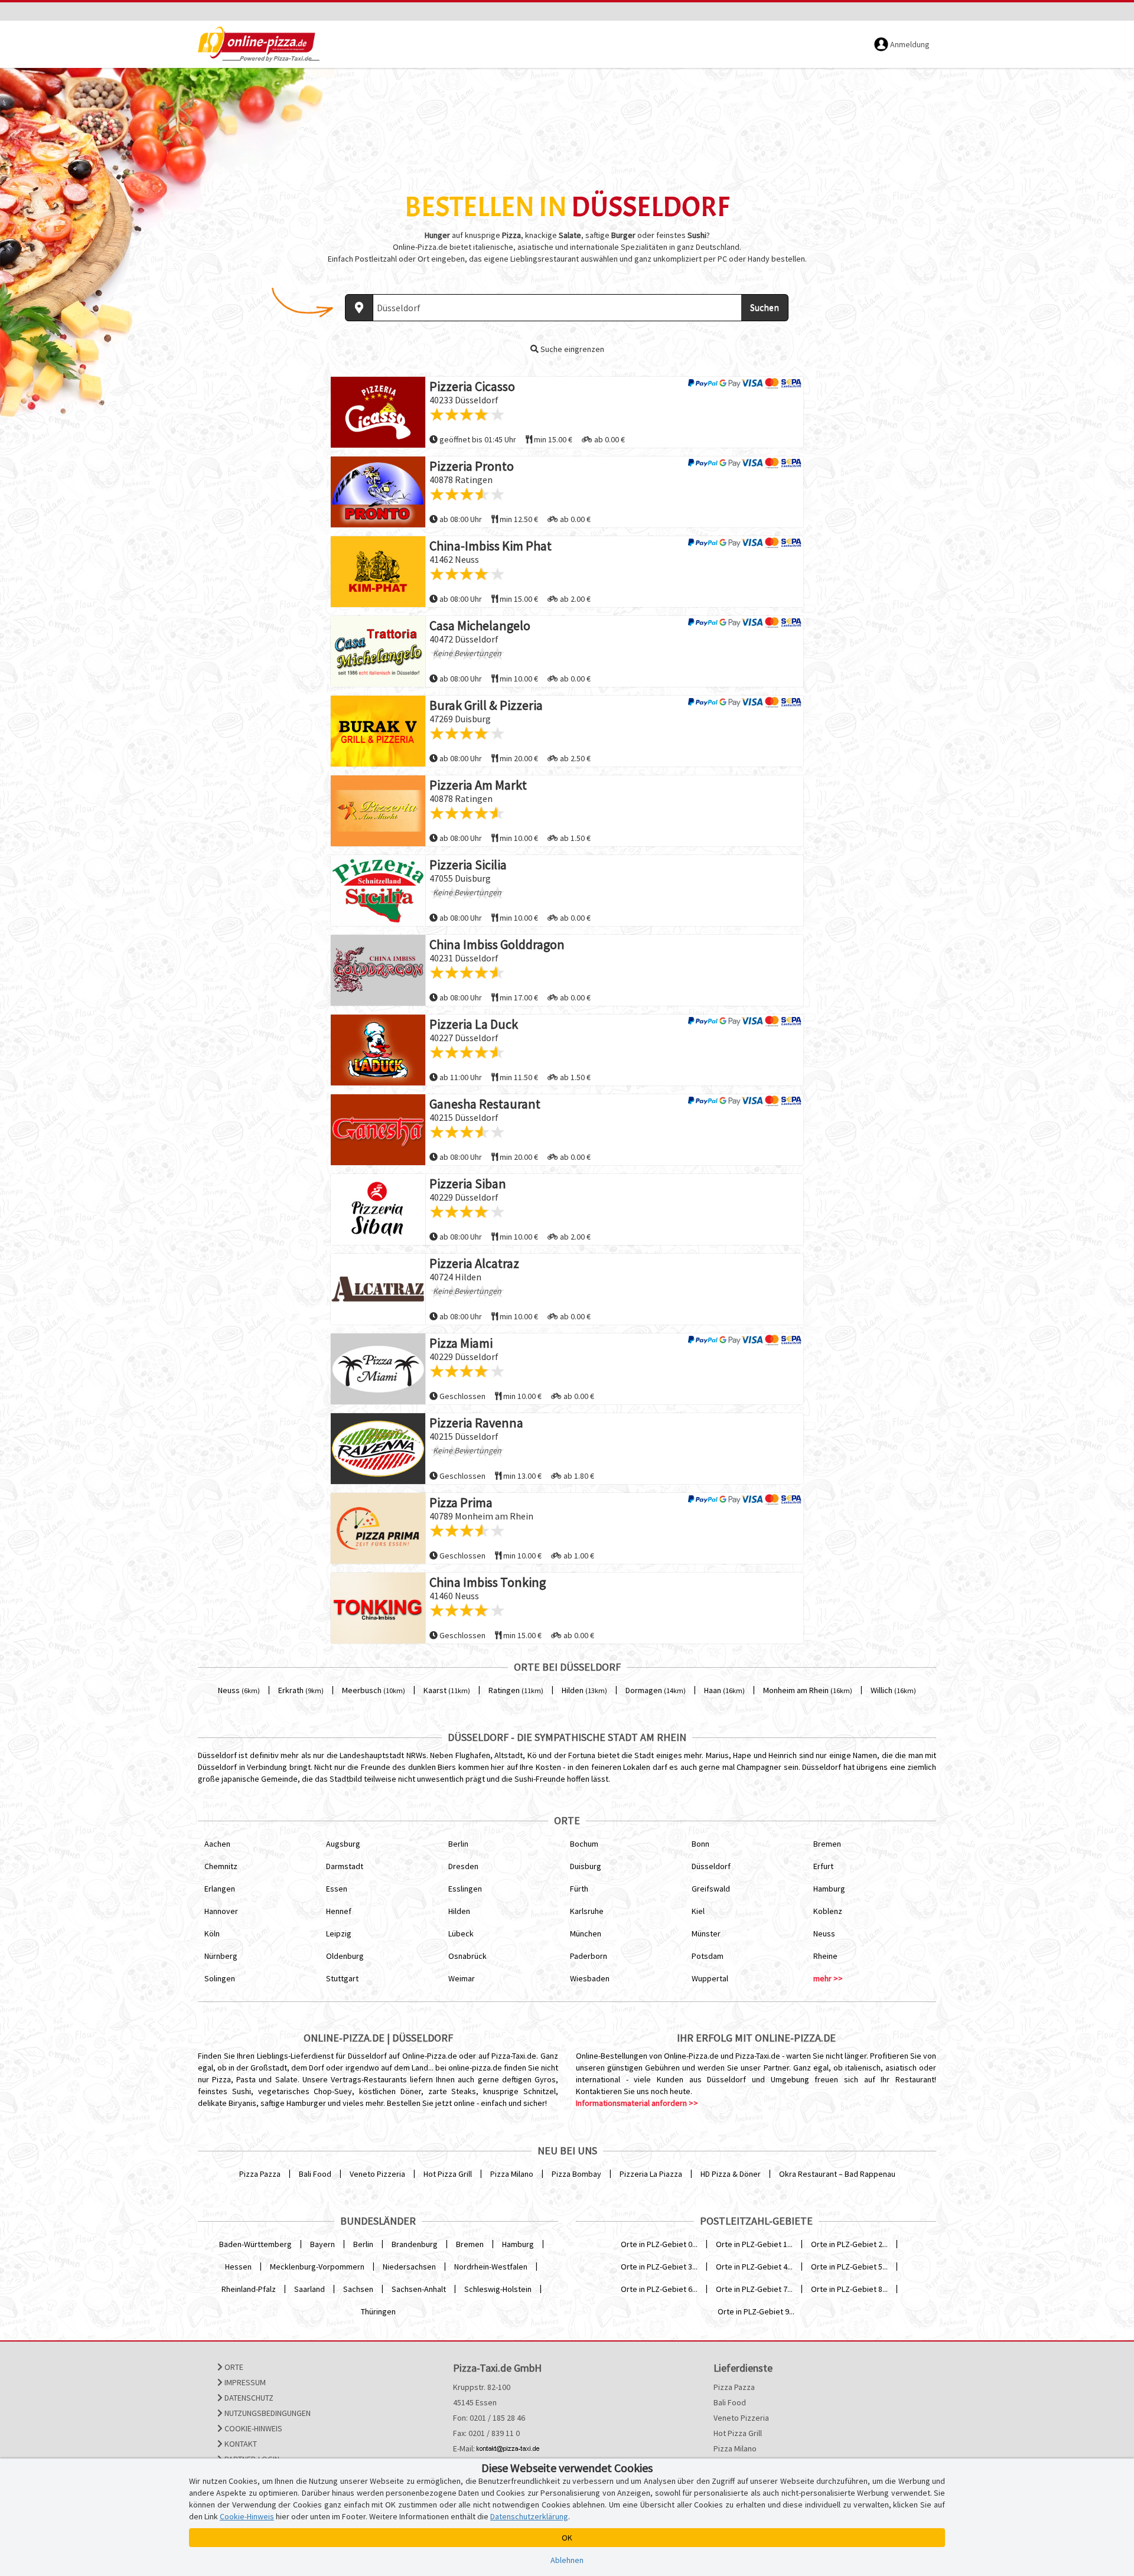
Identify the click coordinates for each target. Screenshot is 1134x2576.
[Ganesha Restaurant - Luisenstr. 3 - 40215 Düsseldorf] (378, 1130)
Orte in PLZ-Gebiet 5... (849, 2267)
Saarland (309, 2289)
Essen (337, 1889)
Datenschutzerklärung (529, 2516)
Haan (724, 1690)
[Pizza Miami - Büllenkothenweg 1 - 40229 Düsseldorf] (378, 1369)
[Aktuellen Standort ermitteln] (359, 308)
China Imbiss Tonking (488, 1582)
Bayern (322, 2244)
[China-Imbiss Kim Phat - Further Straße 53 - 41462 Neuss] (378, 572)
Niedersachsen (409, 2267)
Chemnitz (221, 1866)
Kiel (698, 1911)
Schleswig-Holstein (498, 2289)
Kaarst (447, 1690)
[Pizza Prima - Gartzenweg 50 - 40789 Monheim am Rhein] (378, 1528)
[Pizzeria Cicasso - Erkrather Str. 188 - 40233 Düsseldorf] (378, 412)
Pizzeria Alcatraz (474, 1263)
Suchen (765, 307)
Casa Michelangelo (480, 625)
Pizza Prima (461, 1502)
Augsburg (343, 1844)
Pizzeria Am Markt (478, 785)
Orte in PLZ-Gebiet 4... (754, 2267)
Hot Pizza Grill (448, 2174)
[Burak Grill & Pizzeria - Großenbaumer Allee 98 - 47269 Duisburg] (378, 731)
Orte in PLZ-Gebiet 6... (659, 2289)
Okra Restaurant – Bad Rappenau (837, 2174)
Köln (212, 1933)
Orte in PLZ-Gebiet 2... (849, 2244)
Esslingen (465, 1889)
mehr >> (828, 1978)
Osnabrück (467, 1956)
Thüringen (378, 2311)
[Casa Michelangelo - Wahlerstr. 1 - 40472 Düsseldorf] (378, 651)
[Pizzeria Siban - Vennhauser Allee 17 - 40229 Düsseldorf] (378, 1209)
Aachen (217, 1844)
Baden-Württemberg (255, 2244)
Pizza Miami (461, 1343)
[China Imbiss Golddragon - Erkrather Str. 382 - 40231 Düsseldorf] (378, 970)
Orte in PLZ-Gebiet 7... (754, 2289)
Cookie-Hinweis (252, 2428)
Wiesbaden (590, 1978)
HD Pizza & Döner (731, 2174)
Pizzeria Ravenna (476, 1423)
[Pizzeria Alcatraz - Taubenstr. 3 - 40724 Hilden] (378, 1289)
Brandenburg (415, 2244)
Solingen (220, 1978)
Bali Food (315, 2174)
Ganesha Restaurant (485, 1104)
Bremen (827, 1844)
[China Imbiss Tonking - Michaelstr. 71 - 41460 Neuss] (378, 1608)
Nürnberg (221, 1956)
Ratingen (516, 1690)
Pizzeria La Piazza (651, 2174)
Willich (893, 1690)
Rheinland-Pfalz (249, 2289)
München (586, 1933)
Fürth (579, 1889)
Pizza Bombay (576, 2174)
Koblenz (828, 1911)
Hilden (584, 1690)
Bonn (700, 1844)
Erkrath (301, 1690)
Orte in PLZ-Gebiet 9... (756, 2311)
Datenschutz (248, 2398)
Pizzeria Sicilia (468, 865)
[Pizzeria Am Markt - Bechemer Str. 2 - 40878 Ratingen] (378, 811)
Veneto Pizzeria (377, 2174)
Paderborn (589, 1956)
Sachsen (358, 2289)
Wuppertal (710, 1978)
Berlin (458, 1844)
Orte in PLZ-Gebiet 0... (659, 2244)
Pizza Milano (512, 2174)
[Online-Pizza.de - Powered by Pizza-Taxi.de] (259, 44)
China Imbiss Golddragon (497, 944)
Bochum (584, 1844)
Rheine (825, 1956)
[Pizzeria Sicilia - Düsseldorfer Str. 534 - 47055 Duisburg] (378, 891)
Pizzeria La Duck (474, 1024)
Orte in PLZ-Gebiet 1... (754, 2244)
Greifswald (711, 1889)
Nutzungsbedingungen (267, 2413)
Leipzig (339, 1933)
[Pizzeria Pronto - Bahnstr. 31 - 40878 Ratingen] (378, 492)
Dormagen (656, 1690)
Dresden (463, 1866)
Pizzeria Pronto (472, 466)
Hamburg (829, 1889)
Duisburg (586, 1866)
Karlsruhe (587, 1911)
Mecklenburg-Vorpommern (317, 2267)
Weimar (462, 1978)
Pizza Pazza (260, 2174)
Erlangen (220, 1889)
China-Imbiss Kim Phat (491, 546)
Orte (233, 2367)
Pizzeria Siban (468, 1183)
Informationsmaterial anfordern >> (637, 2103)
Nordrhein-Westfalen (491, 2267)
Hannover (221, 1911)
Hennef (339, 1911)
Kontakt (240, 2444)
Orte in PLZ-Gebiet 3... (659, 2267)
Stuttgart (342, 1978)
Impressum (244, 2382)
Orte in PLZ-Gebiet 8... (849, 2289)
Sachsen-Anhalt (419, 2289)
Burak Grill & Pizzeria (486, 705)
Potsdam (708, 1956)
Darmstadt (345, 1866)
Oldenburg (345, 1956)
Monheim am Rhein (808, 1690)
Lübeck (461, 1933)
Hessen (238, 2267)
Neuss (239, 1690)
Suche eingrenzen (571, 349)
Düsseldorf (711, 1866)
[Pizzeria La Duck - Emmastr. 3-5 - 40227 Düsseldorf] (378, 1050)
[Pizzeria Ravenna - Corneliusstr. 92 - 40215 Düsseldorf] (378, 1449)
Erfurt (823, 1866)
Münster (706, 1933)
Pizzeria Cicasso (472, 386)
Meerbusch (374, 1690)
